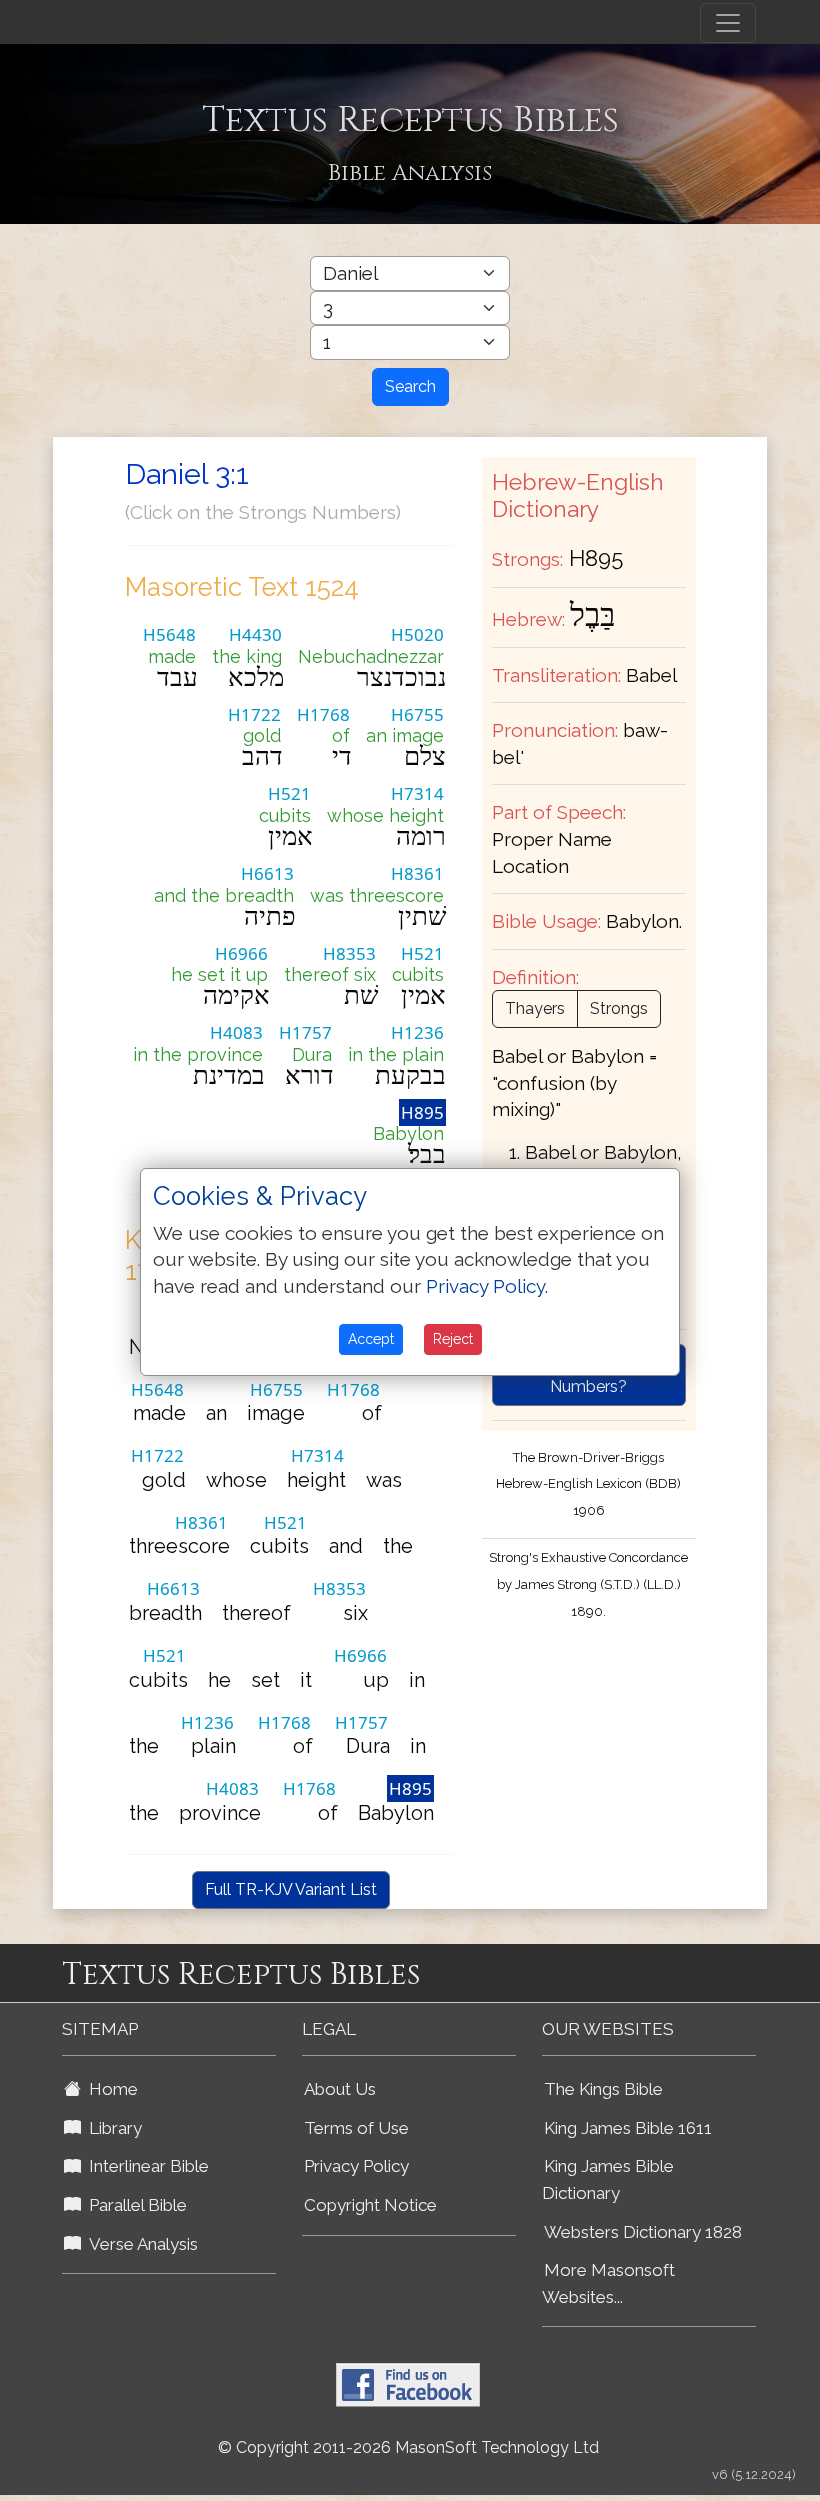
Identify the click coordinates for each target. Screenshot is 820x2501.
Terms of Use (356, 2128)
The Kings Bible (603, 2089)
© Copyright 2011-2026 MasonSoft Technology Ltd (408, 2447)
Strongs (619, 1008)
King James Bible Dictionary (608, 2179)
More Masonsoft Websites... (608, 2283)
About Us (340, 2089)
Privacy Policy (356, 2166)
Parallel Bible (134, 2205)
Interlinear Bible (145, 2166)
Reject (453, 1339)
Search (410, 386)
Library (111, 2128)
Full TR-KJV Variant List (291, 1889)
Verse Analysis (139, 2244)
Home (109, 2089)
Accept (371, 1339)
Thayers (535, 1008)
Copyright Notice (370, 2205)
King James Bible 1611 (628, 2128)
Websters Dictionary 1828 (643, 2232)
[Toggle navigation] (728, 23)
